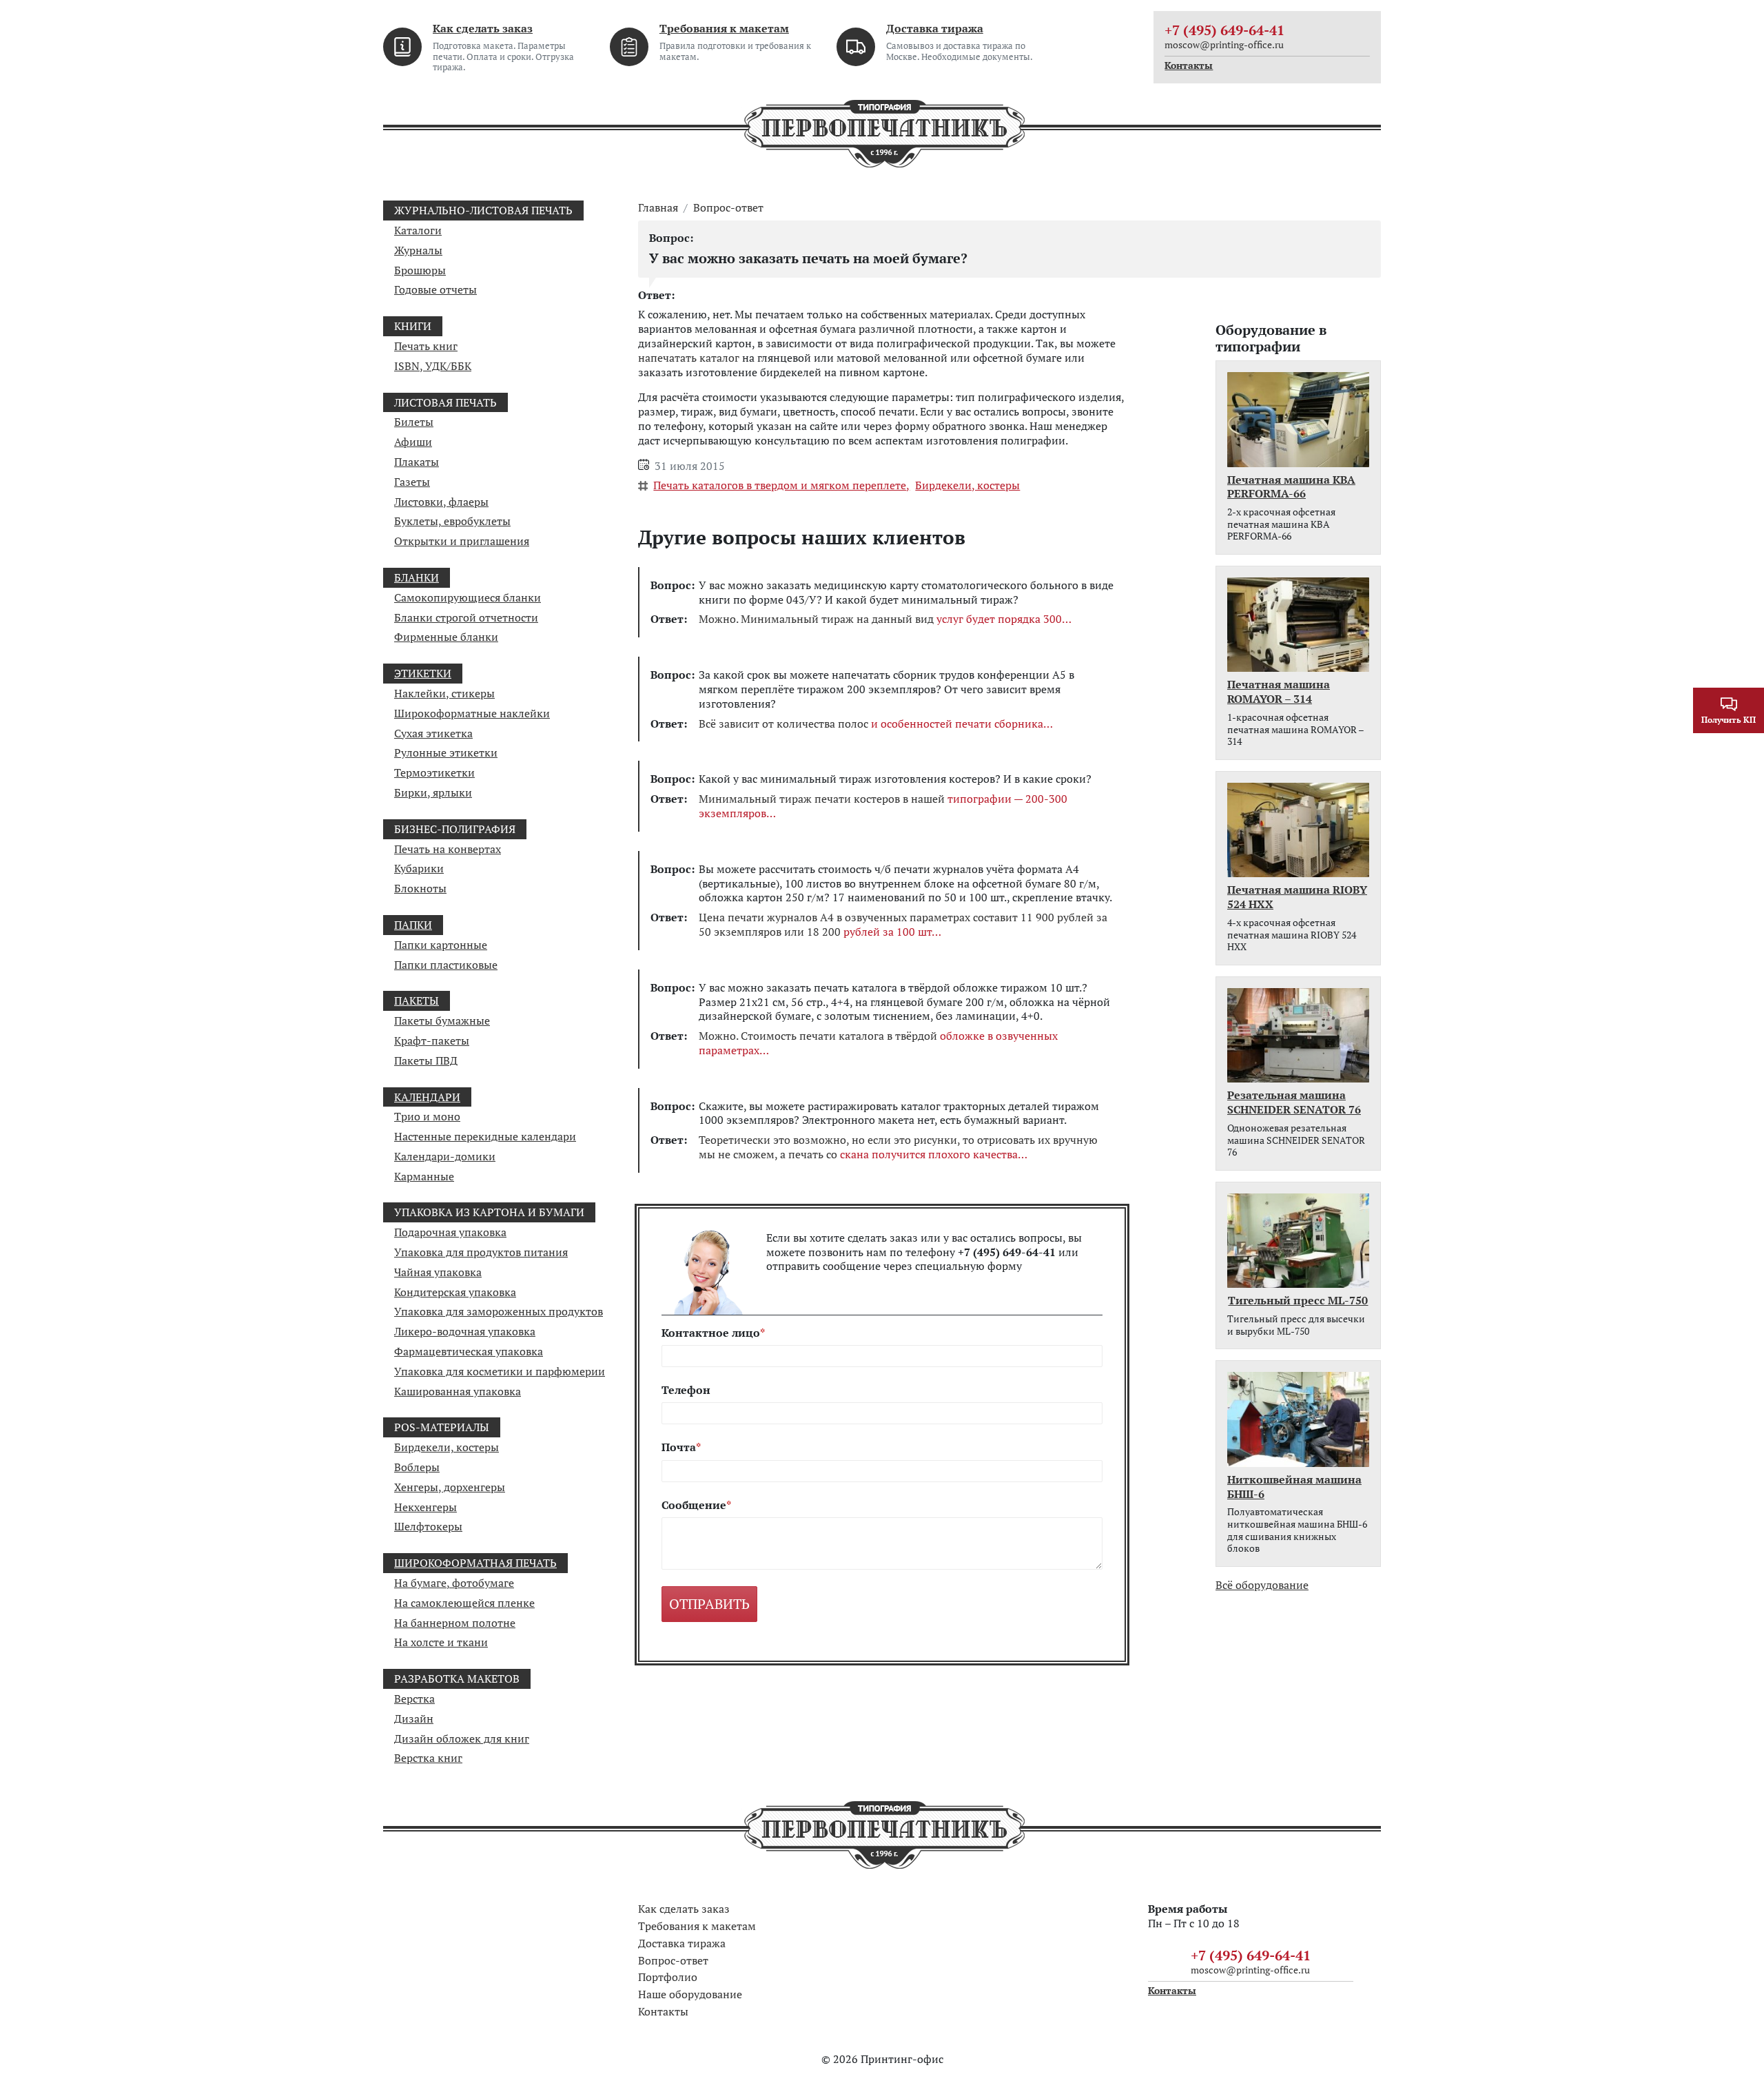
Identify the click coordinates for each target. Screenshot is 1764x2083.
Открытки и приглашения (462, 541)
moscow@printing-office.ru (1224, 44)
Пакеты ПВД (426, 1060)
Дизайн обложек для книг (462, 1738)
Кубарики (419, 868)
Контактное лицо (711, 1333)
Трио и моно (427, 1116)
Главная (658, 208)
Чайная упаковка (438, 1272)
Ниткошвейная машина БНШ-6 (1294, 1487)
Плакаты (417, 462)
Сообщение (694, 1505)
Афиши (413, 442)
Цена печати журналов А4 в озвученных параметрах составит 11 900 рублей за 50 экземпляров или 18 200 (903, 925)
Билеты (414, 422)
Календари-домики (445, 1156)
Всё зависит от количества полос (871, 724)
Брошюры (420, 270)
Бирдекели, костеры (447, 1447)
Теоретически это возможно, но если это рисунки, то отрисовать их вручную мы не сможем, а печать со (898, 1147)
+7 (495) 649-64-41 (1224, 30)
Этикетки (423, 673)
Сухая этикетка (433, 733)
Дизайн (414, 1718)
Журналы (418, 250)
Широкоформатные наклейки (472, 713)
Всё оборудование (1262, 1585)
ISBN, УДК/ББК (433, 366)
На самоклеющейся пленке (464, 1603)
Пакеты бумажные (442, 1020)
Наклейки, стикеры (444, 693)
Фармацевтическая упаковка (469, 1351)
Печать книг (426, 346)
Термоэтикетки (434, 772)
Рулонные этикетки (446, 752)
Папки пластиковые (446, 965)
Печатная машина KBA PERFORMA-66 (1291, 487)
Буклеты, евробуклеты (452, 521)
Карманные (424, 1176)
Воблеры (417, 1467)
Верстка (414, 1699)
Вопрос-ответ (728, 208)
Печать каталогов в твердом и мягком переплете (780, 485)
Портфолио (668, 1977)
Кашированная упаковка (458, 1391)
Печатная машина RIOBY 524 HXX (1297, 897)
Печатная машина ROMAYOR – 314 (1279, 692)
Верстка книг (428, 1758)
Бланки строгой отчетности (466, 617)
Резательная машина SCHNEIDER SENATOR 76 (1294, 1102)
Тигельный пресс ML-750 (1298, 1301)
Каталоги (418, 230)
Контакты (1189, 65)
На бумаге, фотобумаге (454, 1583)
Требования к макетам (724, 28)
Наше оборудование (690, 1994)
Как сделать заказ (483, 28)
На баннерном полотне (455, 1623)
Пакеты (417, 1001)
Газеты (412, 482)
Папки (413, 925)
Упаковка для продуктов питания (481, 1252)
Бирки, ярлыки (433, 792)
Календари (427, 1097)
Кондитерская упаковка (455, 1292)
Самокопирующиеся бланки (468, 597)
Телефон (686, 1390)
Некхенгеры (425, 1507)
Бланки (417, 577)
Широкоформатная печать (475, 1563)
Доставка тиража (935, 28)
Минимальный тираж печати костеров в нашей (883, 806)
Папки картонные (441, 945)
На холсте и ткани (441, 1642)
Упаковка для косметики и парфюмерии (500, 1371)
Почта (679, 1447)
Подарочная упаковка (450, 1232)
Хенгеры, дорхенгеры (450, 1487)
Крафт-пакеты (432, 1040)
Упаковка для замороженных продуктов (499, 1311)
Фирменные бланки (446, 637)
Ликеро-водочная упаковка (465, 1331)
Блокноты (420, 888)
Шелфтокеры (428, 1526)
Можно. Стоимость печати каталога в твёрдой (878, 1043)
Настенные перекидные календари (485, 1136)
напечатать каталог (689, 358)
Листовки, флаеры (441, 502)
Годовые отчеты (435, 289)
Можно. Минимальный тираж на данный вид (880, 619)
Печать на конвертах (448, 849)
